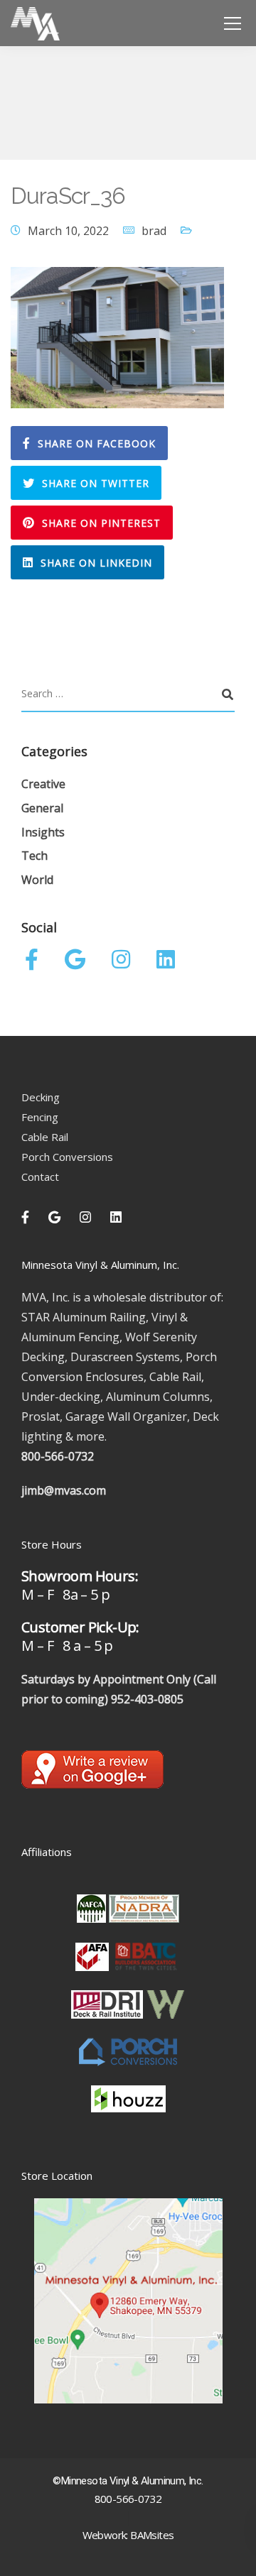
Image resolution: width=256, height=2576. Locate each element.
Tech (34, 856)
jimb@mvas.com (64, 1490)
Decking (41, 1097)
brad (154, 231)
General (42, 808)
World (37, 880)
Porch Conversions (67, 1157)
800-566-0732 (58, 1456)
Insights (43, 832)
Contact (40, 1177)
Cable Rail (45, 1137)
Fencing (40, 1117)
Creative (43, 784)
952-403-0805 (147, 1699)
